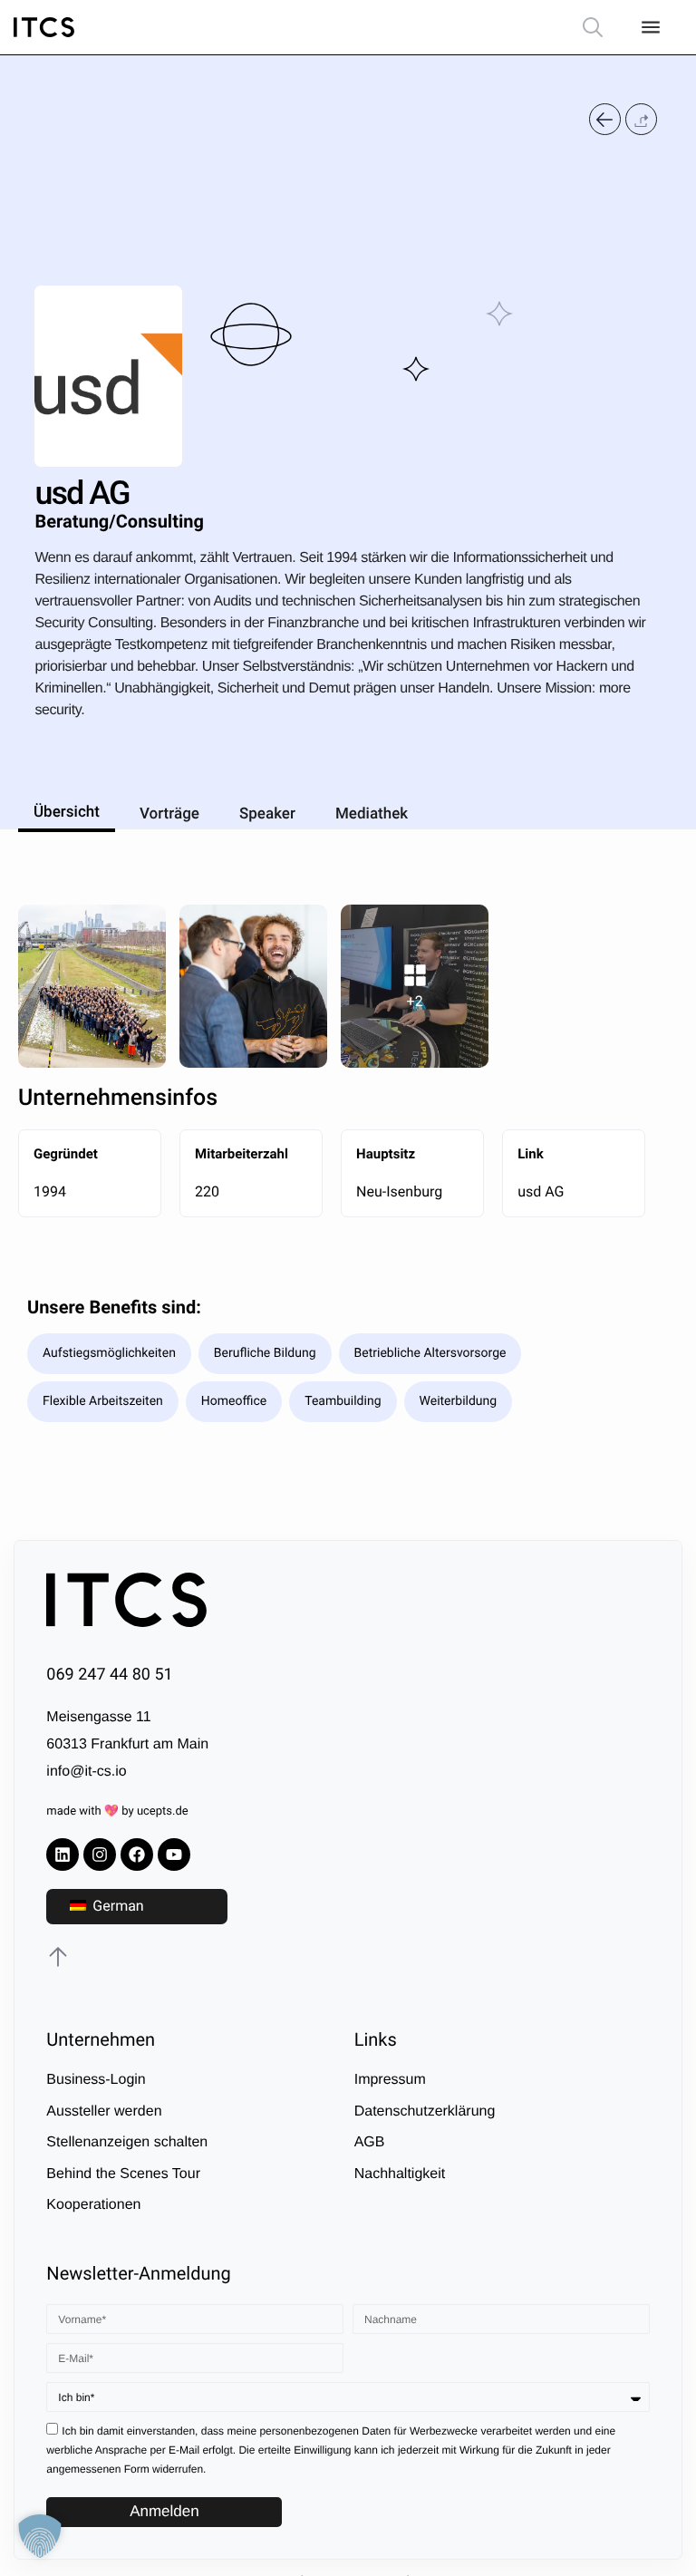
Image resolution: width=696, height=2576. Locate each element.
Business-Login (96, 2080)
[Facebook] (137, 1855)
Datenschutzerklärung (425, 2111)
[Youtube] (174, 1855)
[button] (641, 119)
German (116, 1906)
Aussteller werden (104, 2111)
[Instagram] (100, 1855)
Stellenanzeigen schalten (127, 2142)
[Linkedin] (63, 1855)
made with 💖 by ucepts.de (117, 1811)
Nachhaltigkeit (400, 2174)
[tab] (67, 809)
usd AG (541, 1191)
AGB (370, 2142)
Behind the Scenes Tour (123, 2174)
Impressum (390, 2080)
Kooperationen (93, 2205)
